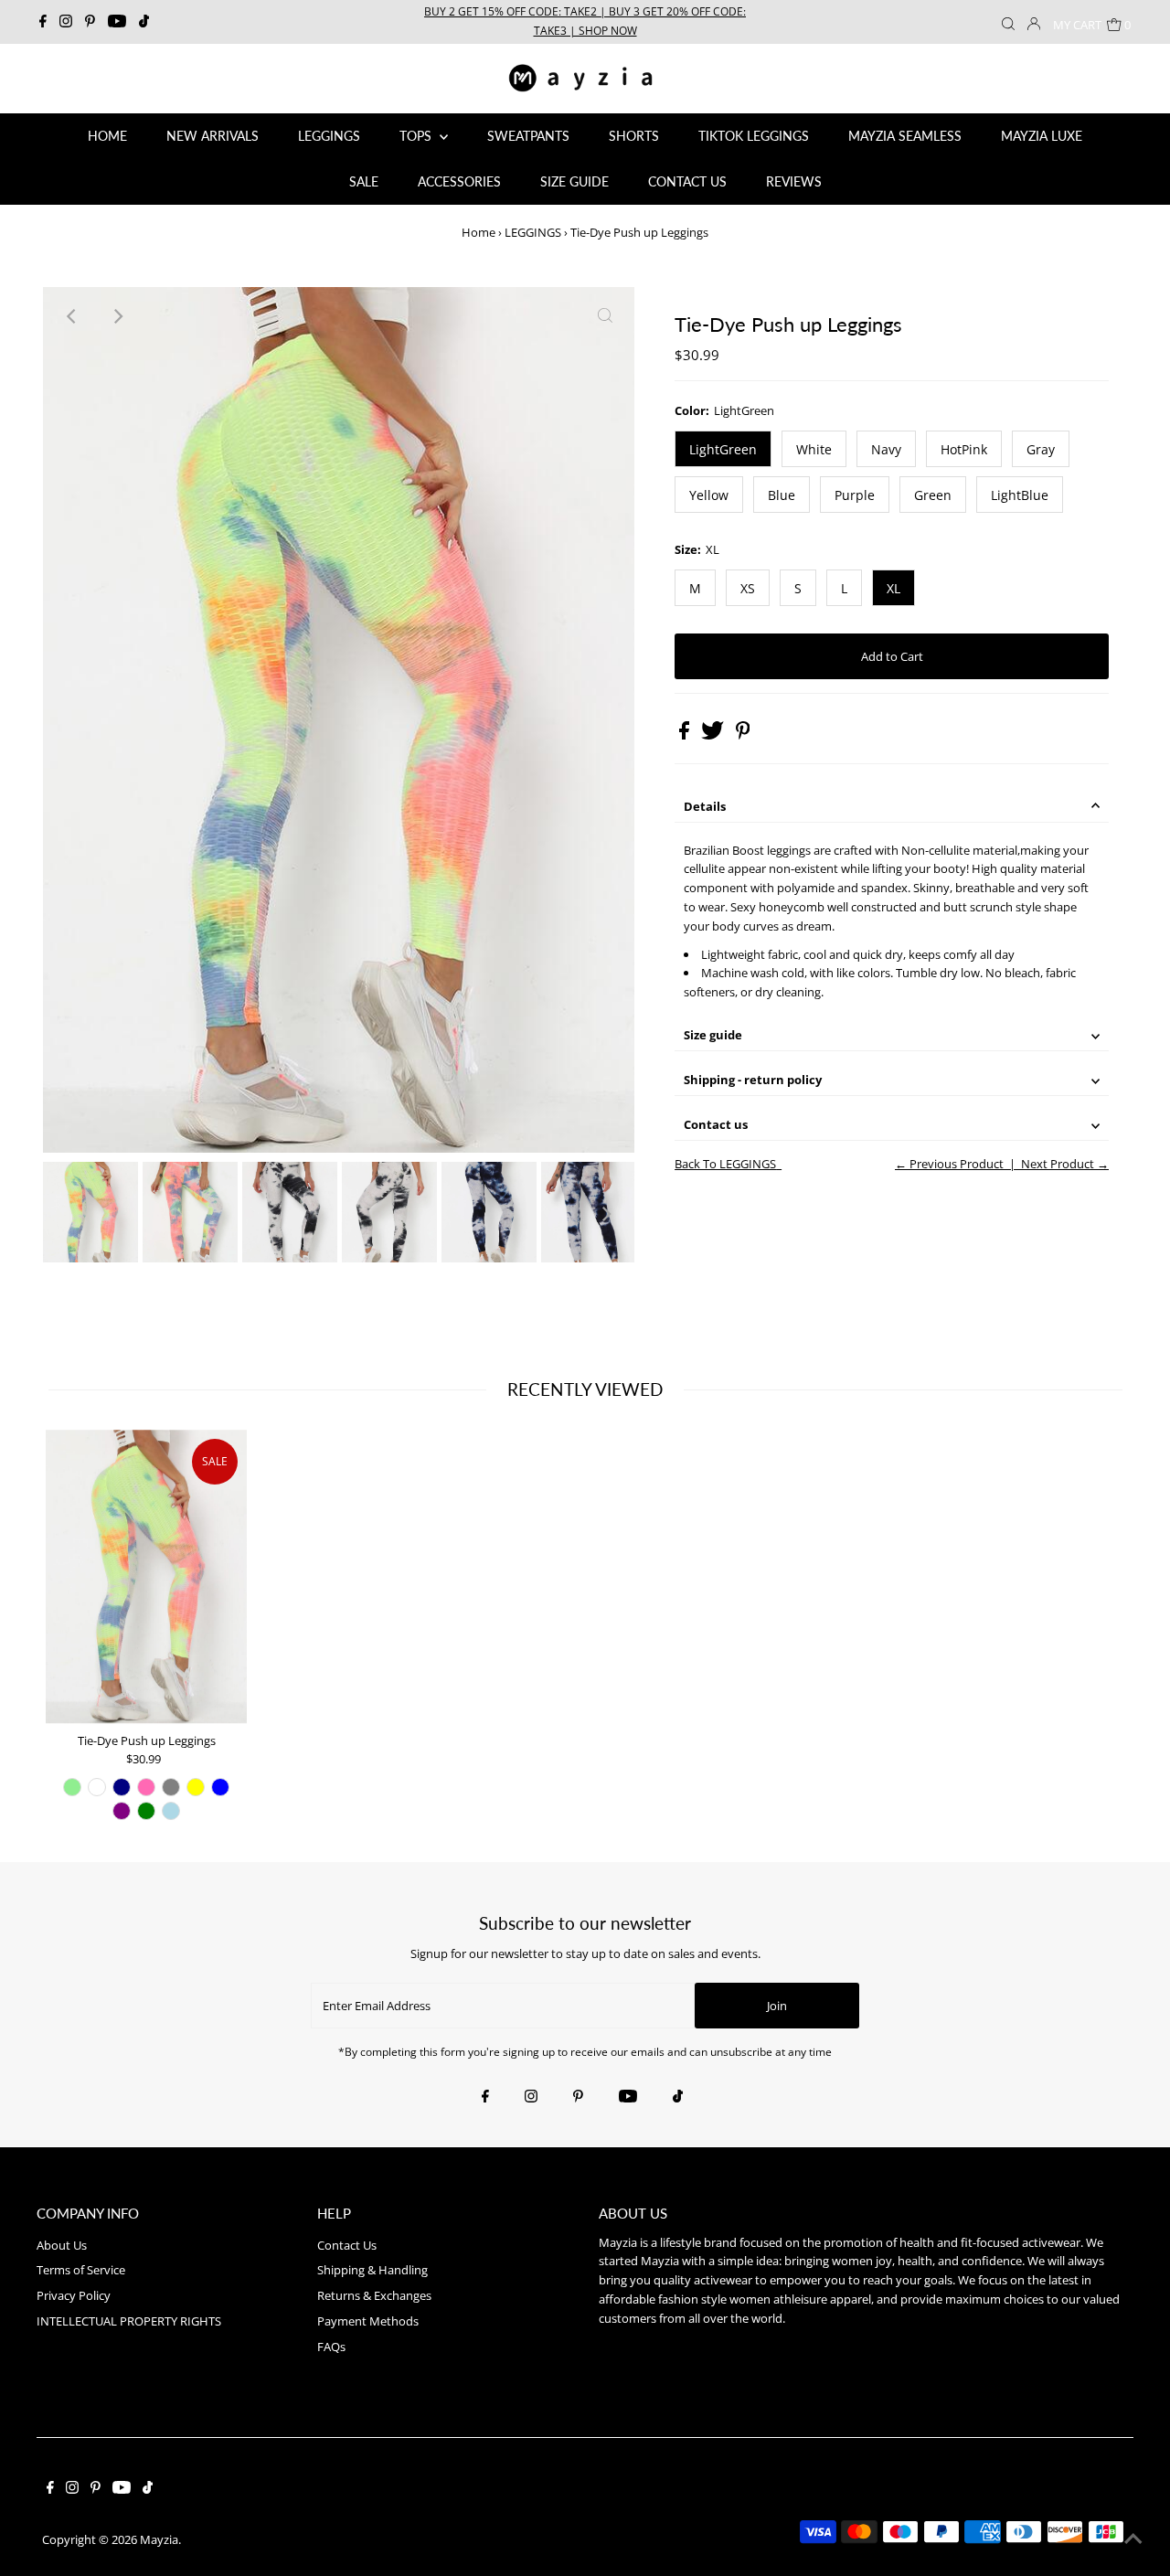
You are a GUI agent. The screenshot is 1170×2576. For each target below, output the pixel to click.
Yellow (709, 495)
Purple (855, 495)
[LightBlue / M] (171, 1811)
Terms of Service (81, 2270)
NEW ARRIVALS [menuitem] (213, 136)
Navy (886, 449)
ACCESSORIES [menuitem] (459, 181)
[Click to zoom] (605, 316)
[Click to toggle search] (1008, 22)
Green (933, 495)
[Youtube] (117, 22)
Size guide (713, 1035)
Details (705, 806)
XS (748, 588)
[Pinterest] (90, 22)
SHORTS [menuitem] (634, 136)
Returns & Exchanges (374, 2295)
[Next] (117, 316)
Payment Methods (368, 2321)
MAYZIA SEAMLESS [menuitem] (905, 136)
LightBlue (1020, 495)
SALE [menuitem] (364, 181)
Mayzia (159, 2539)
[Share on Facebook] (686, 735)
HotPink (964, 449)
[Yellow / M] (196, 1787)
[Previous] (72, 316)
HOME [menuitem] (107, 136)
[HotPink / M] (146, 1787)
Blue (782, 495)
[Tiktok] (144, 22)
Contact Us (347, 2245)
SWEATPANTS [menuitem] (528, 136)
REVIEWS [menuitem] (794, 181)
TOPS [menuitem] (417, 136)
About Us (62, 2245)
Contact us (716, 1124)
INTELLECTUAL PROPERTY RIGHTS (129, 2321)
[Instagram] (66, 22)
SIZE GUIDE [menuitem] (574, 181)
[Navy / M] (122, 1787)
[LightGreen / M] (72, 1787)
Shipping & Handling (372, 2270)
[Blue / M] (220, 1787)
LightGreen (723, 449)
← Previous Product (949, 1164)
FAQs (331, 2347)
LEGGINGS (533, 232)
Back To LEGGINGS (725, 1164)
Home (479, 232)
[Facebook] (43, 22)
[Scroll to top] (1133, 2539)
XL (893, 588)
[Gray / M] (171, 1787)
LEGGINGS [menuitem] (329, 136)
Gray (1041, 449)
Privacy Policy (74, 2295)
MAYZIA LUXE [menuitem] (1042, 136)
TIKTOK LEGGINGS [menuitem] (754, 136)
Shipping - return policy (753, 1080)
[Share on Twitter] (714, 735)
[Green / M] (146, 1811)
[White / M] (97, 1787)
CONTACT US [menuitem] (687, 181)
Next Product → (1065, 1164)
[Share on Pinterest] (743, 735)
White (814, 449)
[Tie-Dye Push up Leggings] (146, 1577)
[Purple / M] (122, 1811)
